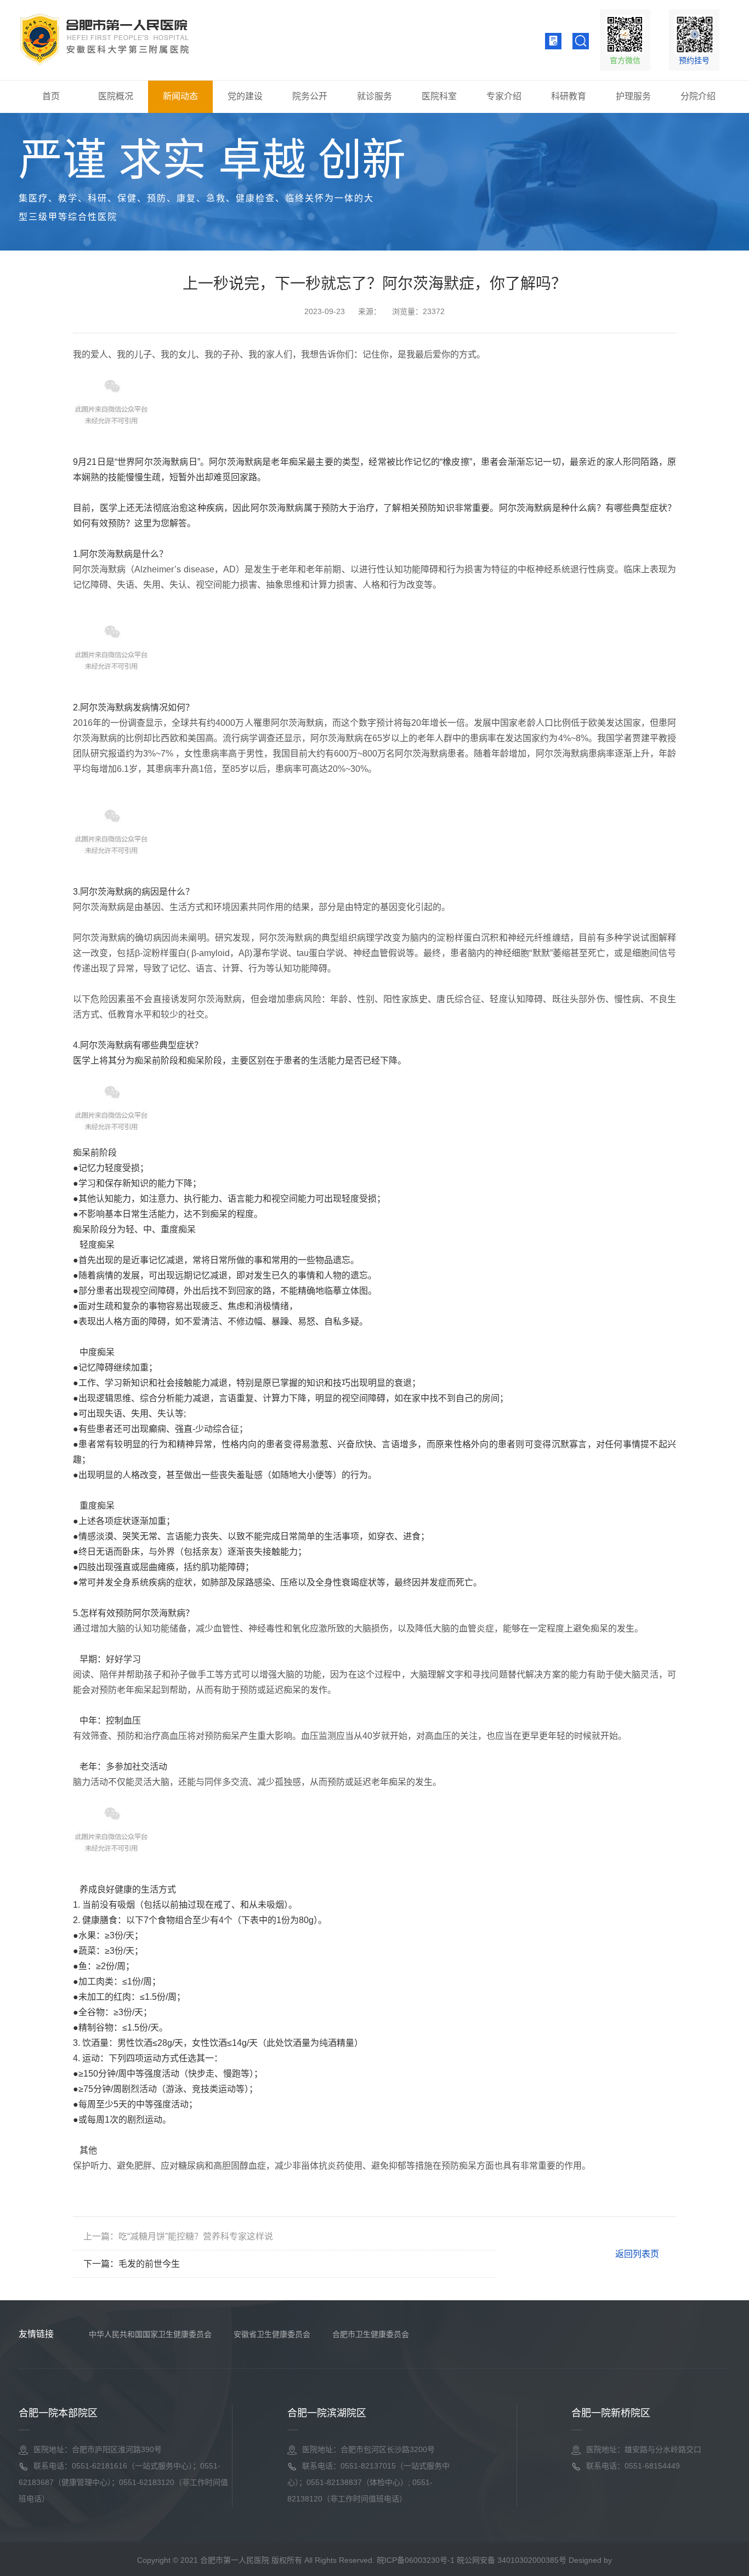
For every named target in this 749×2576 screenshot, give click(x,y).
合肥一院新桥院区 (611, 2413)
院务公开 (310, 96)
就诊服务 (374, 96)
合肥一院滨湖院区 (327, 2413)
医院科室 (439, 96)
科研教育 (569, 96)
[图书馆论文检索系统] (553, 41)
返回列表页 (636, 2254)
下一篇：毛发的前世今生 (132, 2264)
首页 (51, 96)
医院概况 (116, 96)
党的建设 (245, 96)
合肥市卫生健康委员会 (371, 2334)
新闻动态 (180, 96)
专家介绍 (504, 96)
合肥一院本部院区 (58, 2413)
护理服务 (633, 96)
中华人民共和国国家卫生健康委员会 (150, 2334)
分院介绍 (698, 96)
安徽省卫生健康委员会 (272, 2334)
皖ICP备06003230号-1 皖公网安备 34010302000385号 (472, 2560)
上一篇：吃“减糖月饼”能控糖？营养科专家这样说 (178, 2236)
